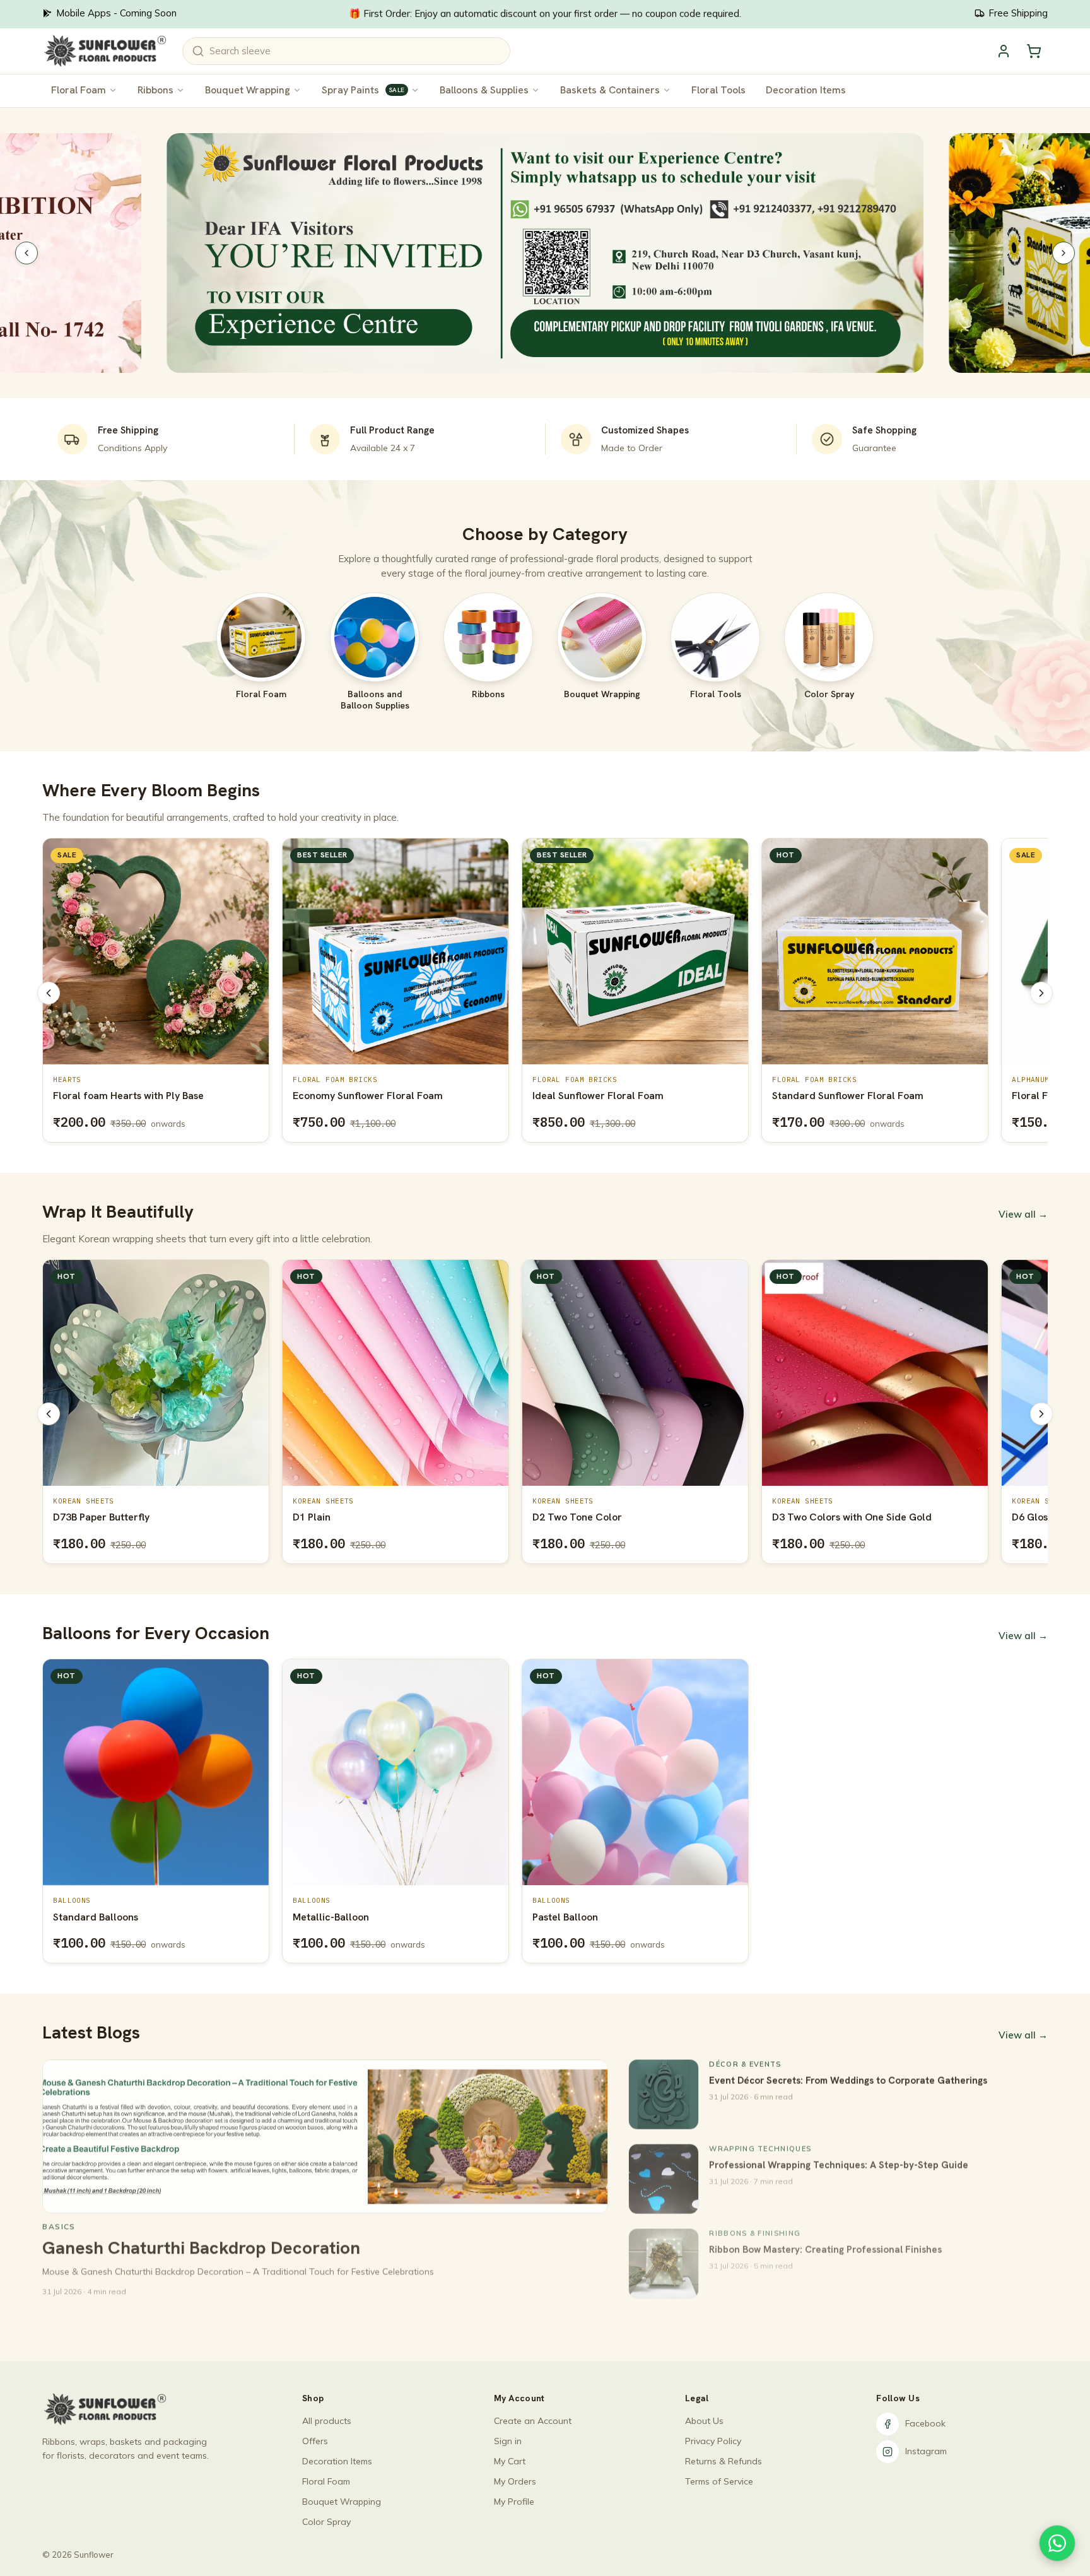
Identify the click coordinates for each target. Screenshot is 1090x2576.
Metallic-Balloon (331, 1917)
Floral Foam (79, 90)
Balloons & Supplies (484, 90)
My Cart (510, 2461)
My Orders (515, 2481)
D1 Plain (72, 1517)
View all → (1023, 1214)
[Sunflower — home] (104, 51)
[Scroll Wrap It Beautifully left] (49, 1414)
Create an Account (533, 2421)
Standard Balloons (96, 1917)
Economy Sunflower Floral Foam (128, 1096)
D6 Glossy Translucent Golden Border (860, 1517)
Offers (315, 2441)
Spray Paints (363, 90)
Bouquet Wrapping (248, 90)
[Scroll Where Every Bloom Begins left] (49, 993)
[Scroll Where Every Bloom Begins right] (1041, 993)
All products (327, 2421)
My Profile (514, 2502)
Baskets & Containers (610, 90)
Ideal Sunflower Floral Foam (358, 1096)
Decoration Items (806, 90)
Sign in (508, 2441)
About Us (704, 2421)
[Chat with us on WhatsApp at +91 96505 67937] (1057, 2543)
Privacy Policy (713, 2441)
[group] (545, 993)
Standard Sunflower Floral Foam (608, 1096)
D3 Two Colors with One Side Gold (612, 1517)
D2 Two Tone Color (337, 1517)
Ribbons (155, 90)
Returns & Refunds (724, 2461)
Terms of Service (719, 2481)
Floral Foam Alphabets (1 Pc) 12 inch (857, 1096)
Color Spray (326, 2522)
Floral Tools (718, 90)
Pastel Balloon (565, 1917)
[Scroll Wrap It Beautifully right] (1041, 1414)
